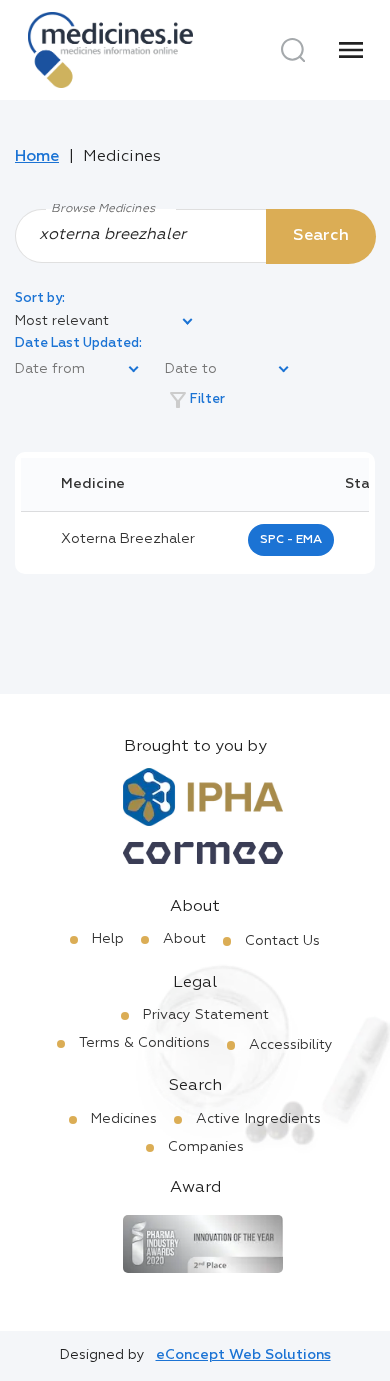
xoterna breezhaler (128, 539)
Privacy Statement (206, 1015)
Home (37, 157)
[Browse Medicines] (195, 235)
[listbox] (105, 322)
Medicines (124, 1119)
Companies (206, 1147)
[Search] (293, 50)
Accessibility (291, 1045)
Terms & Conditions (144, 1043)
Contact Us (282, 941)
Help (108, 939)
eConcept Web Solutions (243, 1355)
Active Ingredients (258, 1119)
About (184, 939)
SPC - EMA (291, 540)
